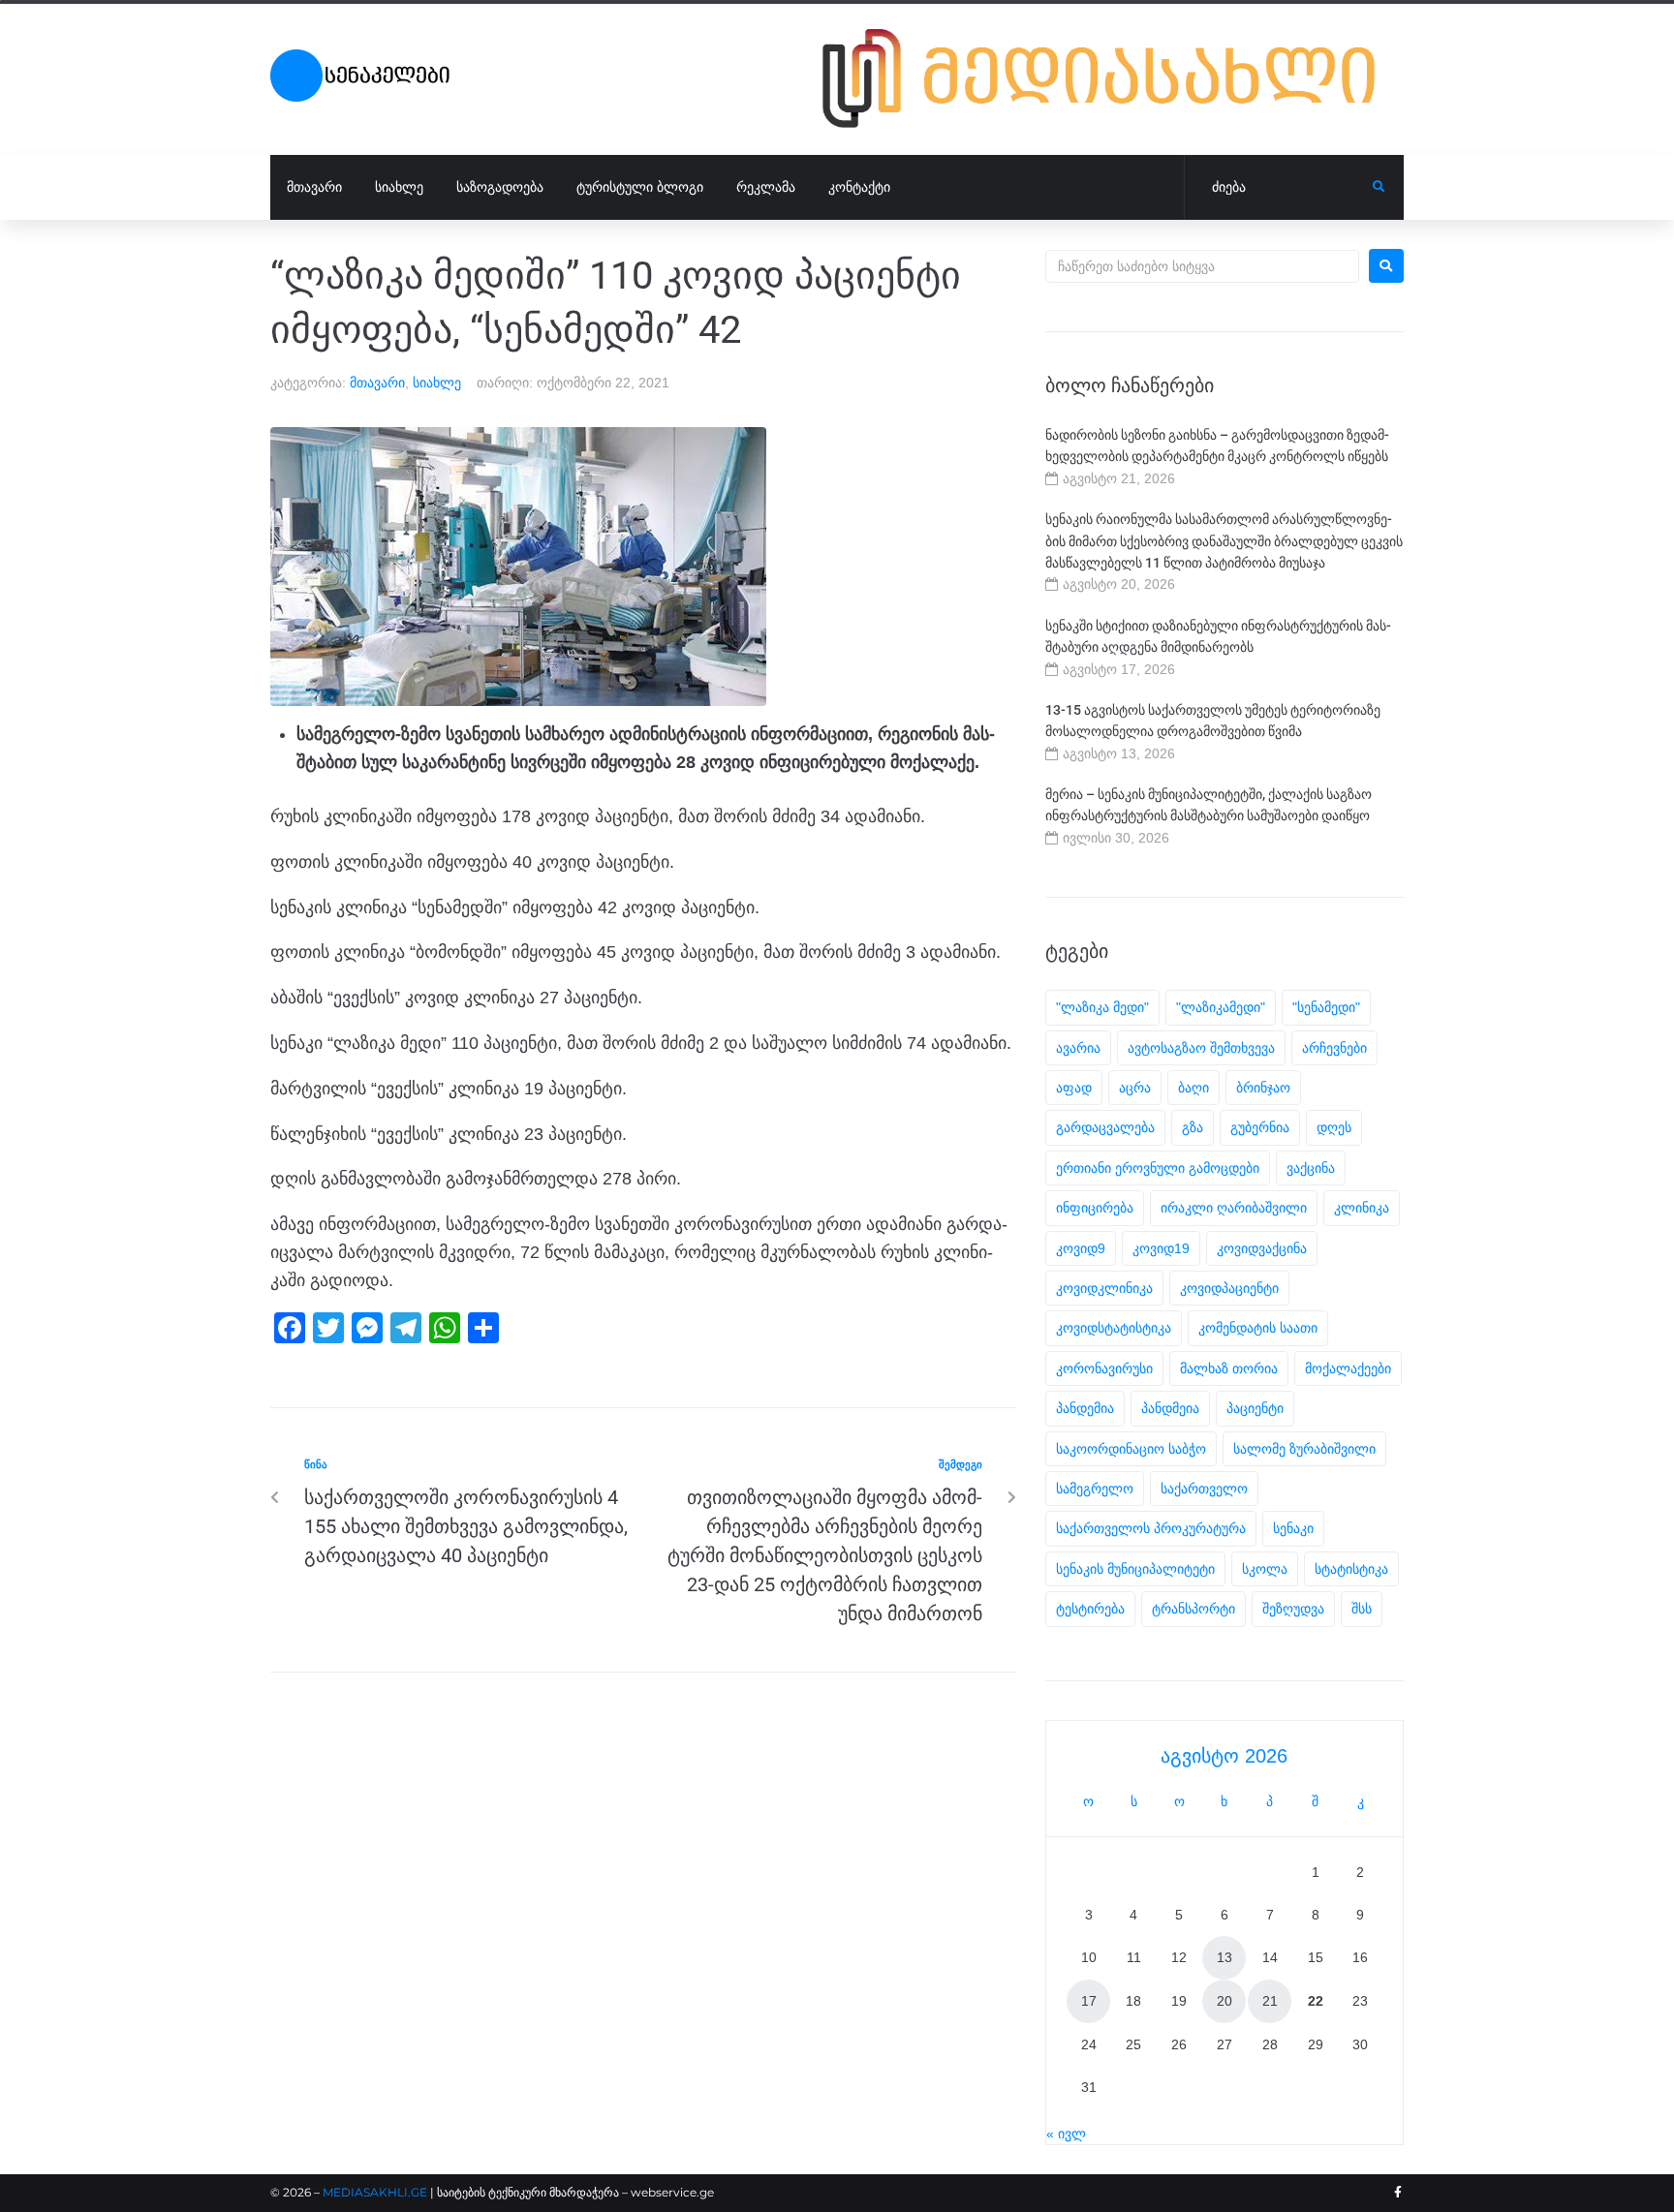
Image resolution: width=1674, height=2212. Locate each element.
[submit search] (1379, 187)
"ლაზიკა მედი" (1102, 1007)
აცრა (1135, 1088)
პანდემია (1085, 1408)
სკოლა (1265, 1569)
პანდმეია (1170, 1408)
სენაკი (1293, 1528)
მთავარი (377, 383)
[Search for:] (1202, 266)
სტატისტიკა (1351, 1569)
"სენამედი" (1326, 1007)
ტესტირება (1090, 1609)
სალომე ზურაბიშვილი (1304, 1449)
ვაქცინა (1311, 1168)
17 (1089, 2001)
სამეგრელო (1095, 1489)
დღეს (1334, 1127)
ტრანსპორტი (1193, 1609)
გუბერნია (1260, 1127)
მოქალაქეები (1348, 1368)
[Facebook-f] (1398, 2193)
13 (1224, 1957)
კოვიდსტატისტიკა (1114, 1328)
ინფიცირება (1095, 1208)
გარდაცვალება (1105, 1127)
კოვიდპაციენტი (1229, 1288)
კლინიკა (1362, 1208)
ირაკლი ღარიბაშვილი (1234, 1208)
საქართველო (1204, 1489)
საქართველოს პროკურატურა (1151, 1528)
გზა (1193, 1127)
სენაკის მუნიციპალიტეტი (1135, 1569)
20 (1224, 2001)
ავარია (1078, 1048)
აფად (1074, 1088)
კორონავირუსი (1104, 1368)
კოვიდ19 (1161, 1248)
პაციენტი (1255, 1408)
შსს (1362, 1609)
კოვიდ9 (1081, 1248)
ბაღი (1193, 1088)
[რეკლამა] (1113, 78)
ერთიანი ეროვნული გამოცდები (1158, 1168)
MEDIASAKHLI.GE (375, 2192)
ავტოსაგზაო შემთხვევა (1201, 1048)
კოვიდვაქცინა (1262, 1248)
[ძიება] (1279, 188)
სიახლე (437, 383)
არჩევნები (1334, 1048)
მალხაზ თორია (1229, 1368)
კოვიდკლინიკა (1104, 1288)
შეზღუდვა (1293, 1609)
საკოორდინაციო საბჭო (1131, 1449)
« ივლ (1066, 2134)
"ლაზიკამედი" (1221, 1007)
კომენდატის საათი (1258, 1328)
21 (1270, 2001)
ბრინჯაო (1263, 1088)
